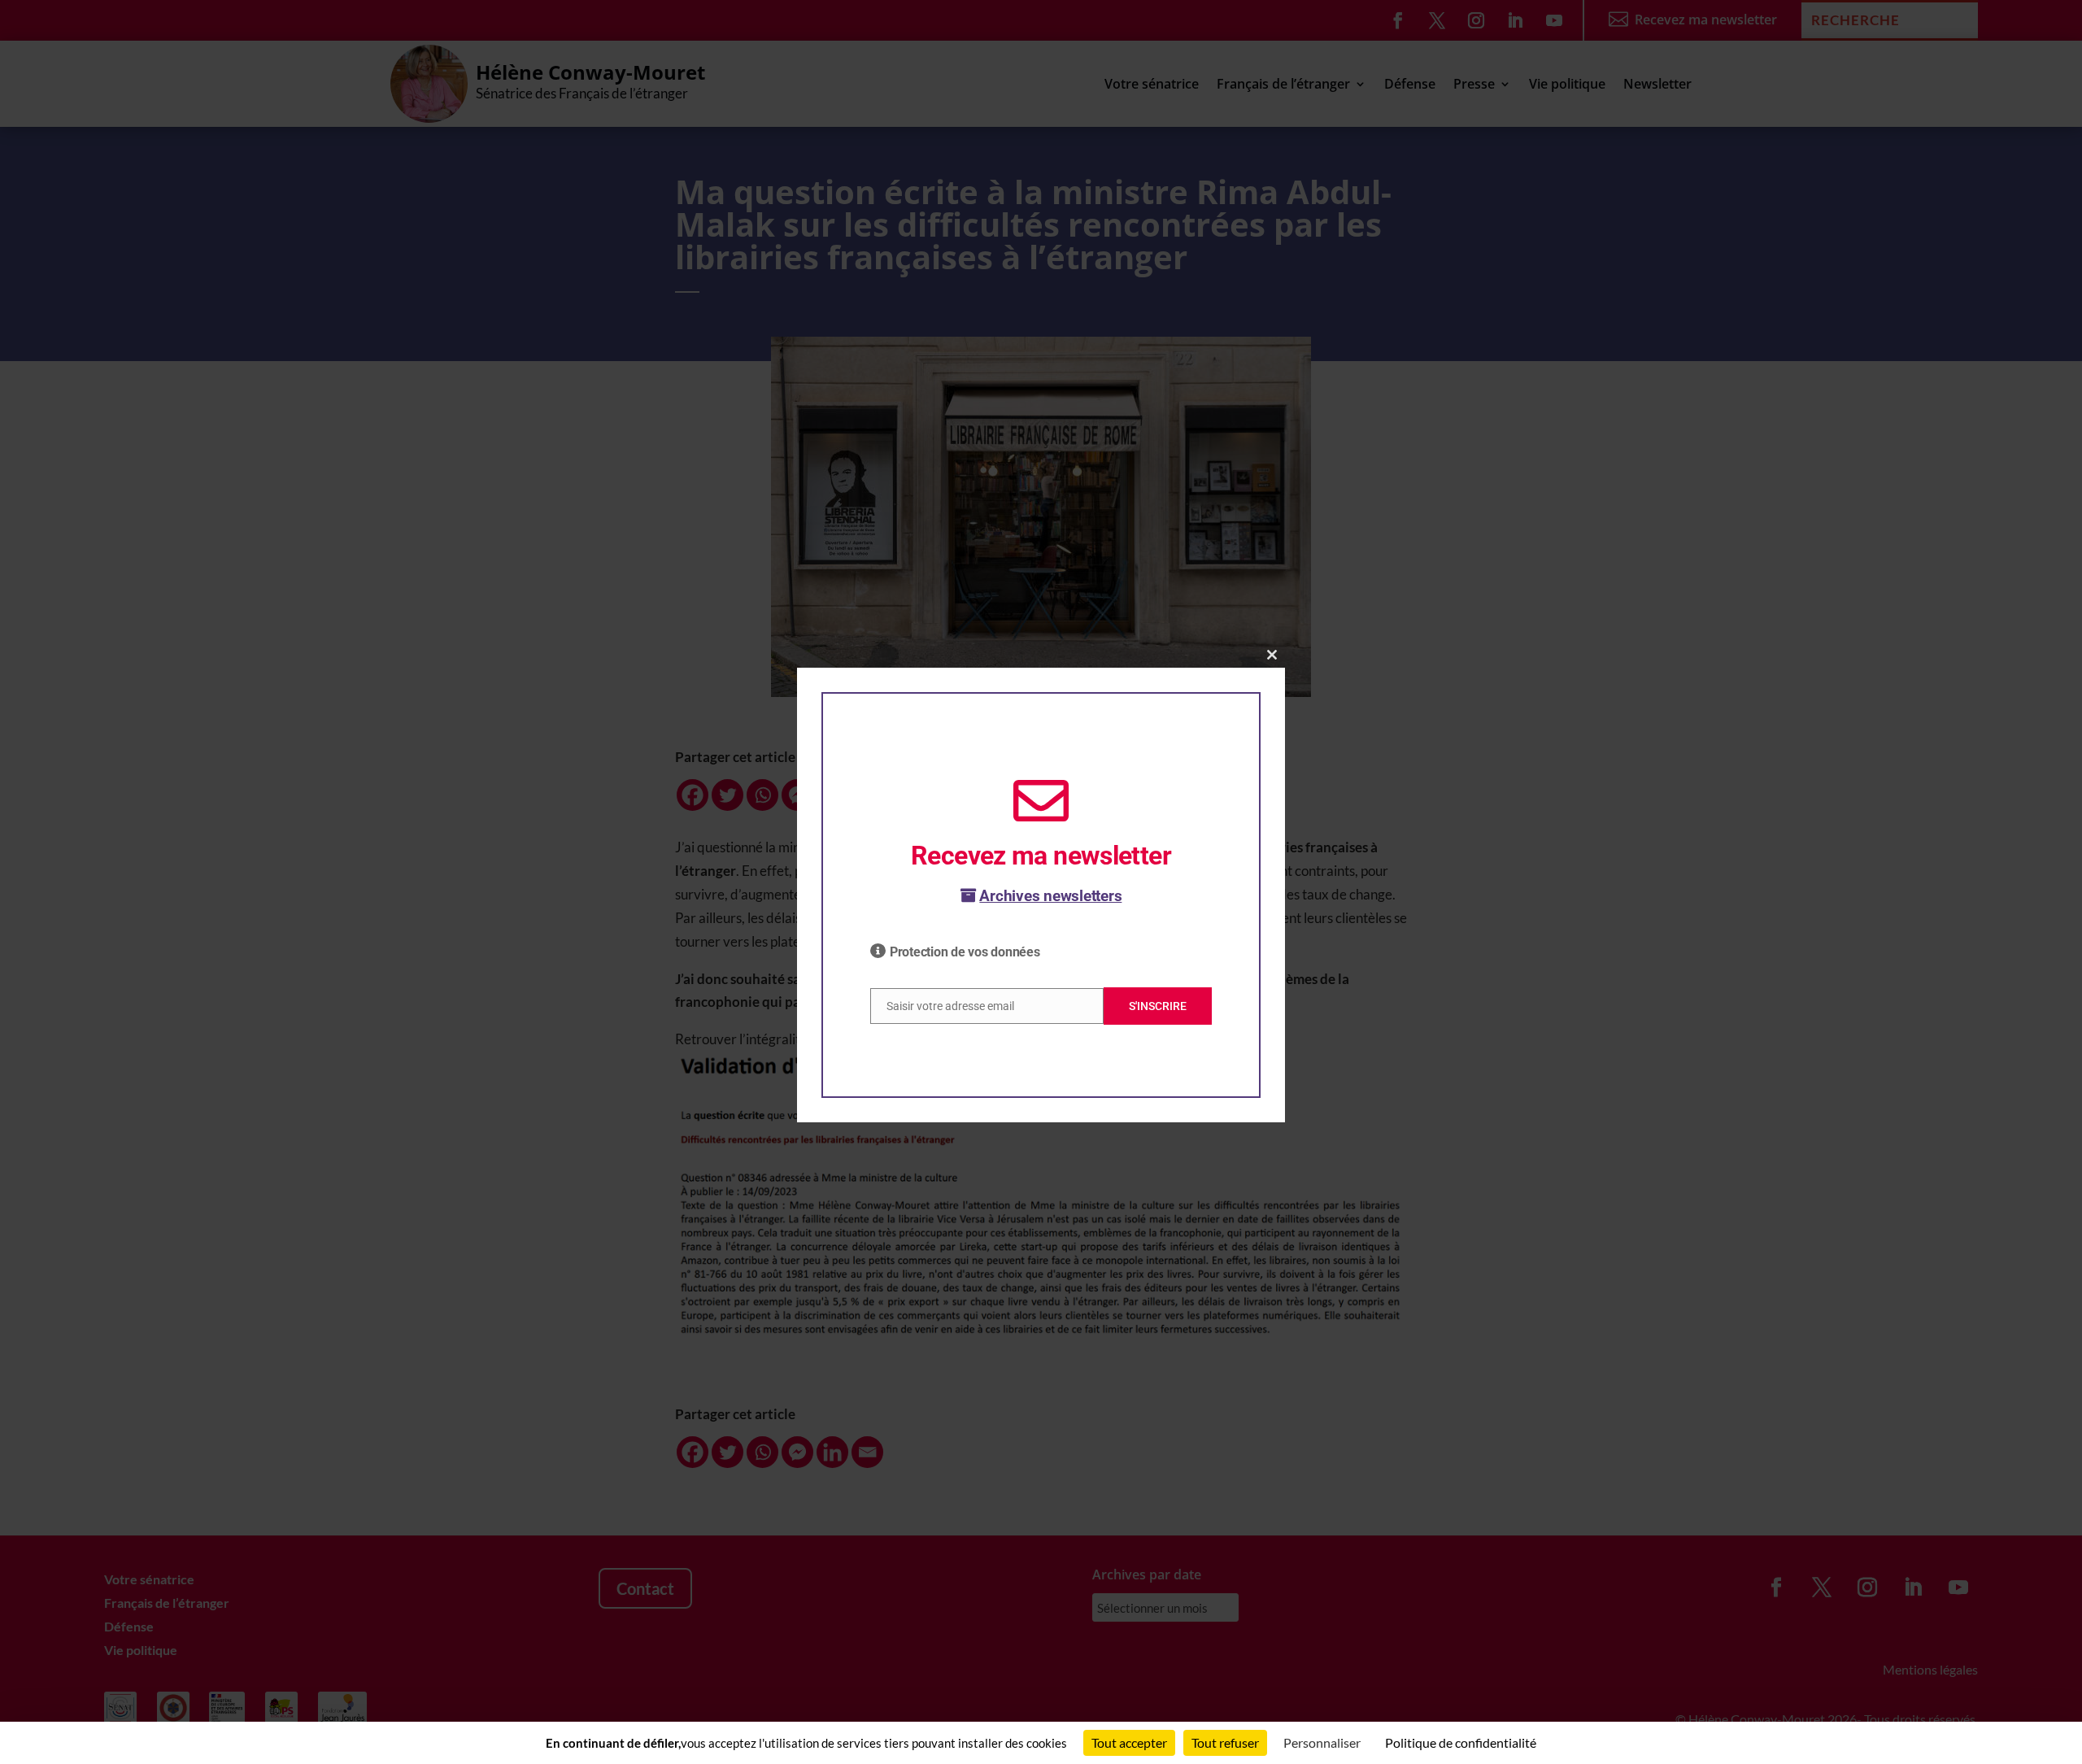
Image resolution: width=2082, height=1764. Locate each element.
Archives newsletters (1050, 896)
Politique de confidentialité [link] (1461, 1742)
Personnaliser (1322, 1742)
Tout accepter (1129, 1742)
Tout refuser (1225, 1742)
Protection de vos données (965, 952)
